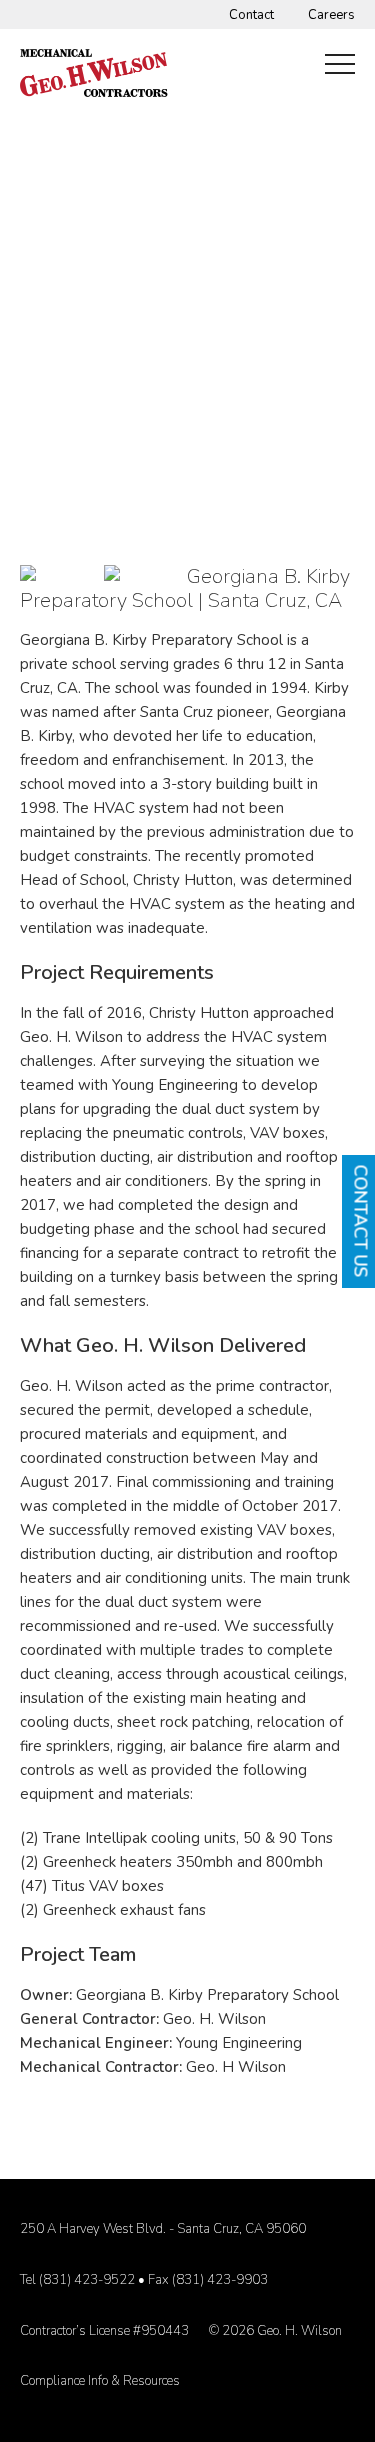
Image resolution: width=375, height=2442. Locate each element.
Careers (331, 15)
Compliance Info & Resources (100, 2381)
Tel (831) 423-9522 (77, 2280)
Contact (251, 15)
